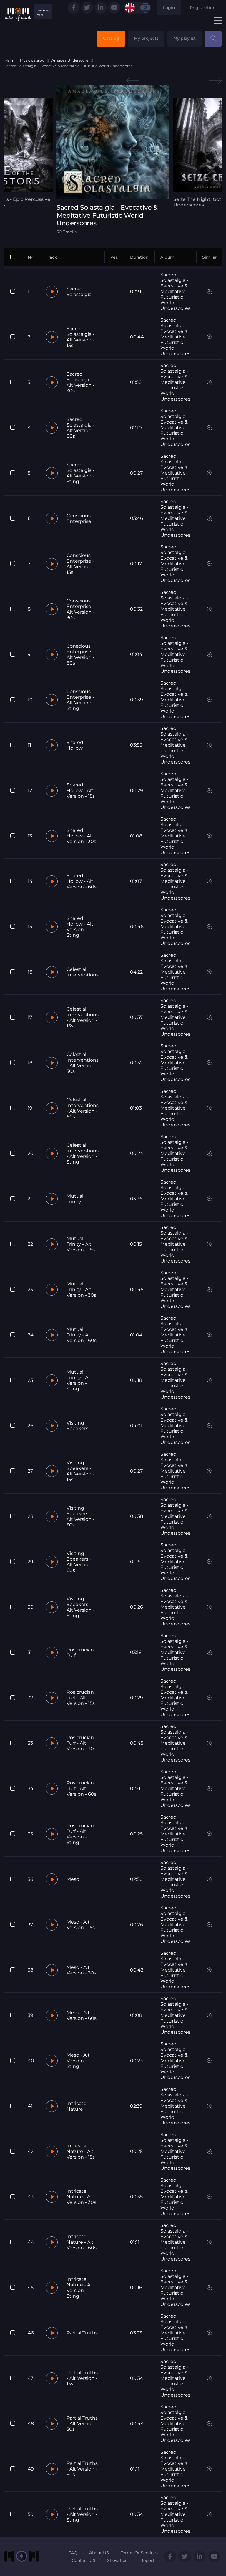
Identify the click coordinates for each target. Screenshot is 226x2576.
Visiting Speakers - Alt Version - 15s (80, 1471)
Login (169, 8)
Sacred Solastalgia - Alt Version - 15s (80, 337)
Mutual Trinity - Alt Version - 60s (82, 1335)
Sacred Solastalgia (79, 292)
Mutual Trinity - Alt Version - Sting (79, 1380)
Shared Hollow (75, 745)
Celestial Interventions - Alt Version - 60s (83, 1108)
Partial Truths (82, 2333)
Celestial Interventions (83, 972)
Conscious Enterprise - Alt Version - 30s (80, 609)
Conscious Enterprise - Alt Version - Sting (80, 700)
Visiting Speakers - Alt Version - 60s (80, 1562)
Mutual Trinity (75, 1199)
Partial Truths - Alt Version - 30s (82, 2424)
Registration (203, 8)
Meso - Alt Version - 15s (81, 1925)
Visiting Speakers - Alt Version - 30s (80, 1516)
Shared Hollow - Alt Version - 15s (81, 790)
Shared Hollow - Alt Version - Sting (80, 927)
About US (99, 2553)
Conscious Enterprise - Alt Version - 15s (80, 564)
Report (147, 2560)
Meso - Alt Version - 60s (82, 2015)
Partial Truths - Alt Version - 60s (82, 2469)
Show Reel (118, 2560)
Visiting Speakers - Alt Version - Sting (80, 1607)
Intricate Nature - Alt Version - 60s (82, 2242)
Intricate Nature (77, 2106)
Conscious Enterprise (79, 518)
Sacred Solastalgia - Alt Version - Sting (80, 473)
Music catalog (32, 60)
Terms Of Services (139, 2553)
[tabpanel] (113, 160)
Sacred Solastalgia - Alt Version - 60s (80, 428)
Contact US (84, 2560)
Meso (73, 1879)
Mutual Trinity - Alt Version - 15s (81, 1244)
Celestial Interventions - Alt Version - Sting (83, 1154)
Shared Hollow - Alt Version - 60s (82, 881)
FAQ (73, 2553)
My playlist (185, 38)
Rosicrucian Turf (80, 1653)
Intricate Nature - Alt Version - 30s (81, 2197)
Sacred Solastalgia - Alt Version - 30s (80, 382)
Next (215, 81)
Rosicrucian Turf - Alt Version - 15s (81, 1698)
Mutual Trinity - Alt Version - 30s (81, 1289)
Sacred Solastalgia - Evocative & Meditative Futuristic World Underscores (175, 291)
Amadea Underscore (70, 60)
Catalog (111, 38)
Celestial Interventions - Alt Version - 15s (83, 1017)
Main (9, 60)
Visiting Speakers (77, 1426)
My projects (146, 38)
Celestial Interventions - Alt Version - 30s (83, 1063)
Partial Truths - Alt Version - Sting (82, 2514)
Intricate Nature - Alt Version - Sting (80, 2288)
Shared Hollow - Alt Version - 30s (81, 836)
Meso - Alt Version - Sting (78, 2061)
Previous (133, 81)
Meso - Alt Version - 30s (81, 1970)
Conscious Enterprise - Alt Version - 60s (80, 655)
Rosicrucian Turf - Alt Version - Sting (80, 1834)
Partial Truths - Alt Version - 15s (82, 2378)
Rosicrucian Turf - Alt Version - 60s (82, 1788)
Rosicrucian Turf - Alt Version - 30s (81, 1743)
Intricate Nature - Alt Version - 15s (81, 2151)
